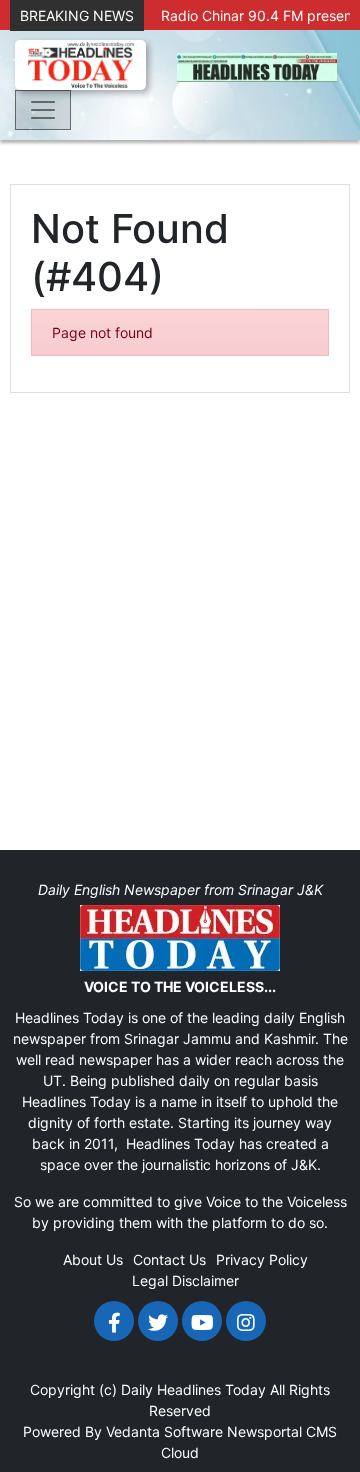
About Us (93, 1259)
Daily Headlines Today (193, 1389)
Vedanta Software (164, 1431)
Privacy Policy (262, 1259)
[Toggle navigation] (43, 110)
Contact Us (169, 1259)
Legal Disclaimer (185, 1280)
